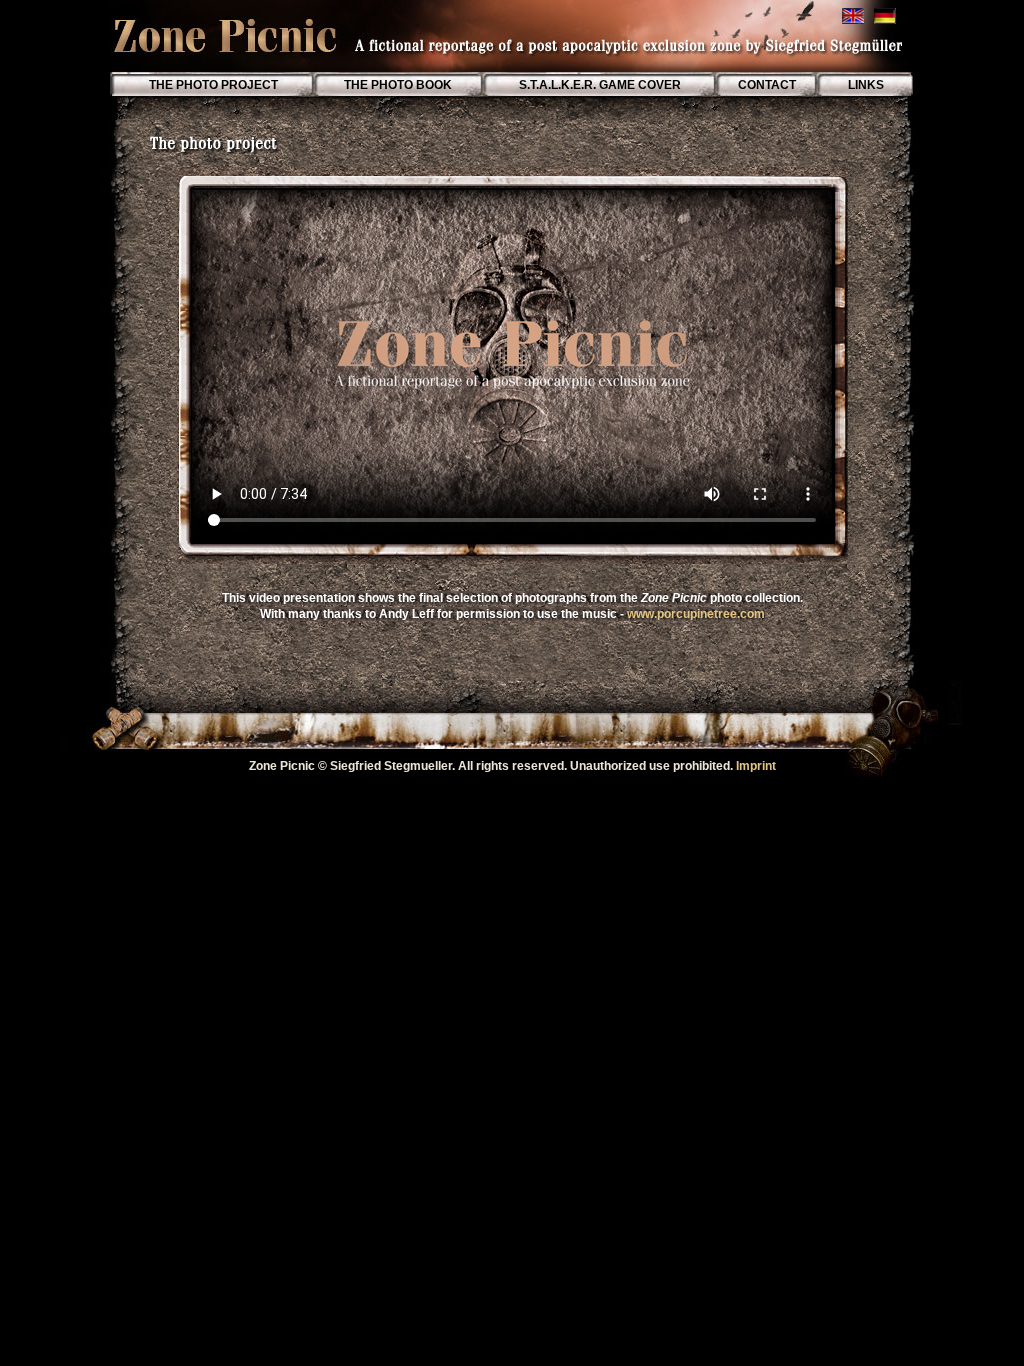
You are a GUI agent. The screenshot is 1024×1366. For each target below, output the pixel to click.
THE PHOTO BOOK (399, 85)
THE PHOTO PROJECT (213, 85)
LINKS (866, 85)
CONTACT (767, 85)
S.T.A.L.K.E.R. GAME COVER (598, 85)
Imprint (756, 766)
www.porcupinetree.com (696, 614)
